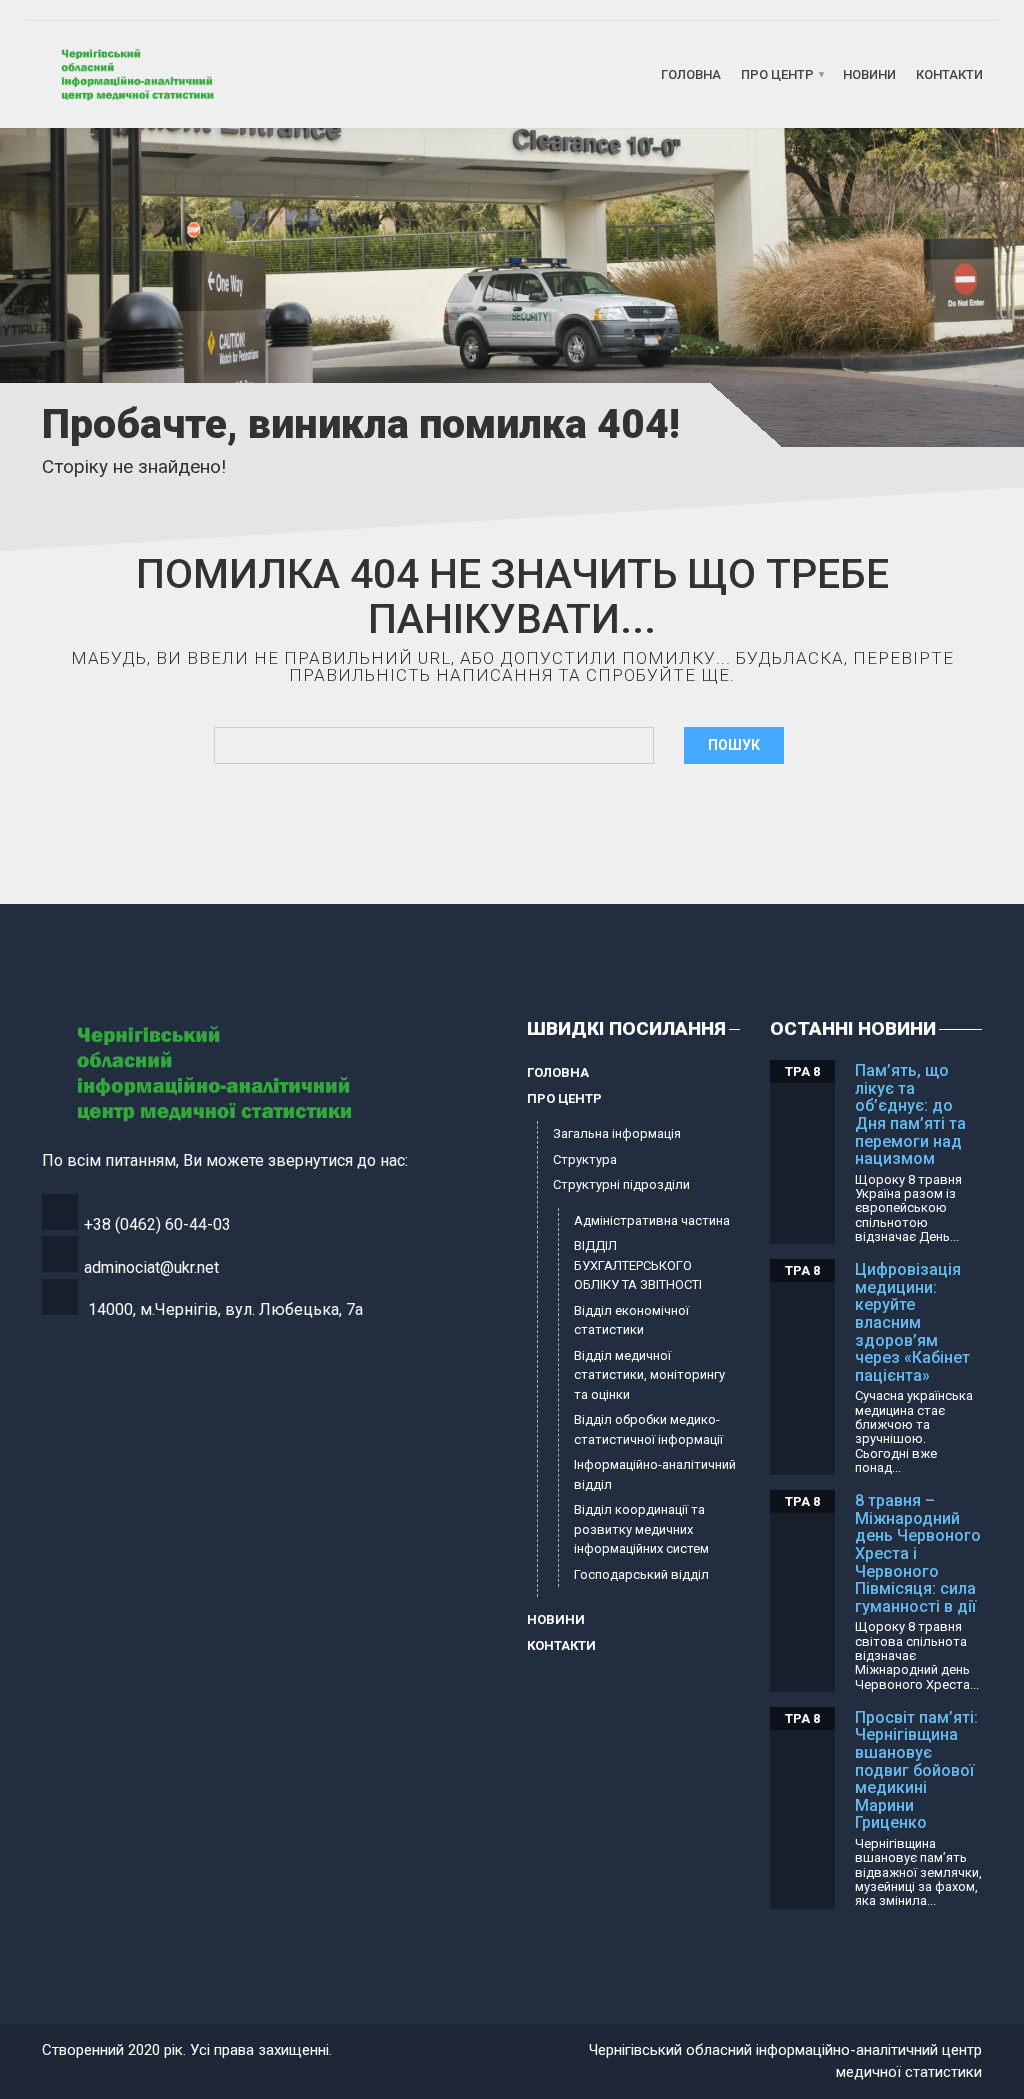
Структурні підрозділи (621, 1184)
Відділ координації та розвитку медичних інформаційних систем (641, 1529)
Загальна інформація (617, 1133)
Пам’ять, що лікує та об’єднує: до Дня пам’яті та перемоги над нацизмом (910, 1114)
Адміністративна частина (652, 1220)
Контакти (949, 74)
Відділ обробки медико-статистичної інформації (648, 1429)
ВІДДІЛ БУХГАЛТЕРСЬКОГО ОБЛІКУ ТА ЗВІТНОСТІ (638, 1265)
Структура (585, 1159)
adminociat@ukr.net (151, 1267)
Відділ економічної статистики (631, 1320)
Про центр (777, 74)
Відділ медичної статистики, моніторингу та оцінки (649, 1375)
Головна (691, 74)
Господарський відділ (641, 1574)
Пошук (734, 745)
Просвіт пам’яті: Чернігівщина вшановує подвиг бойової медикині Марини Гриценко (916, 1770)
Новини (869, 74)
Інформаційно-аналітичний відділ (655, 1474)
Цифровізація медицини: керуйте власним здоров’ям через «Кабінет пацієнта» (912, 1322)
